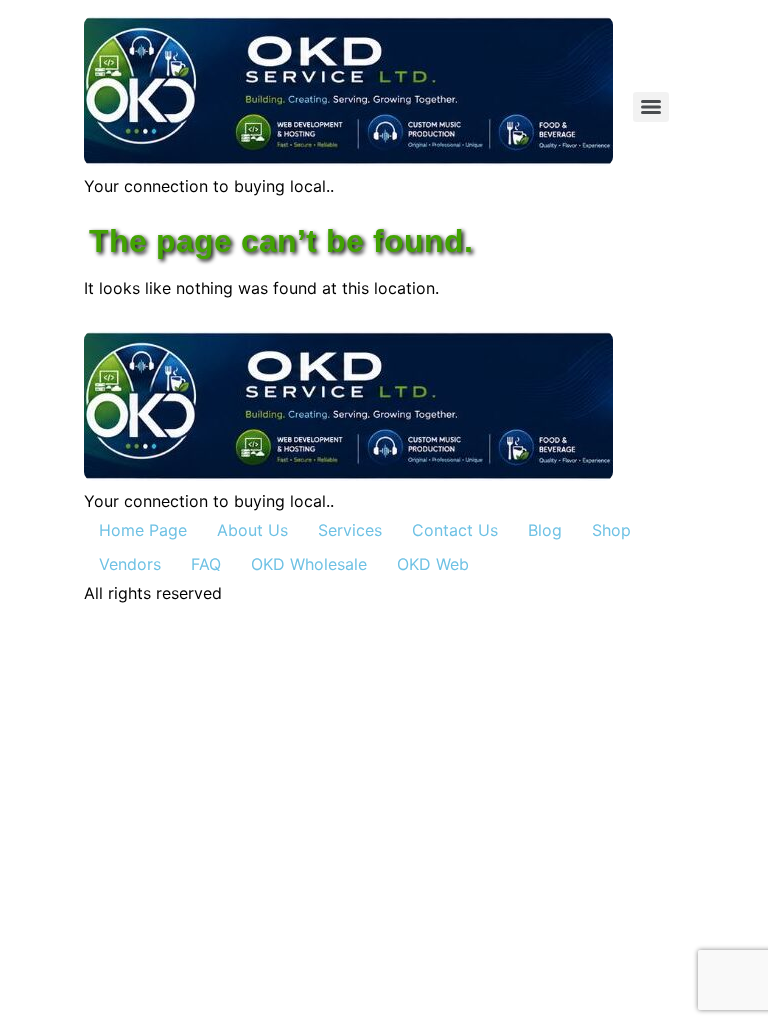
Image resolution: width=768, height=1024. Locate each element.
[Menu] (651, 107)
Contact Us (455, 530)
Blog (545, 530)
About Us (252, 530)
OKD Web (433, 564)
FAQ (206, 564)
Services (350, 530)
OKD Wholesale (309, 564)
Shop (611, 530)
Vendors (130, 564)
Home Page (143, 530)
